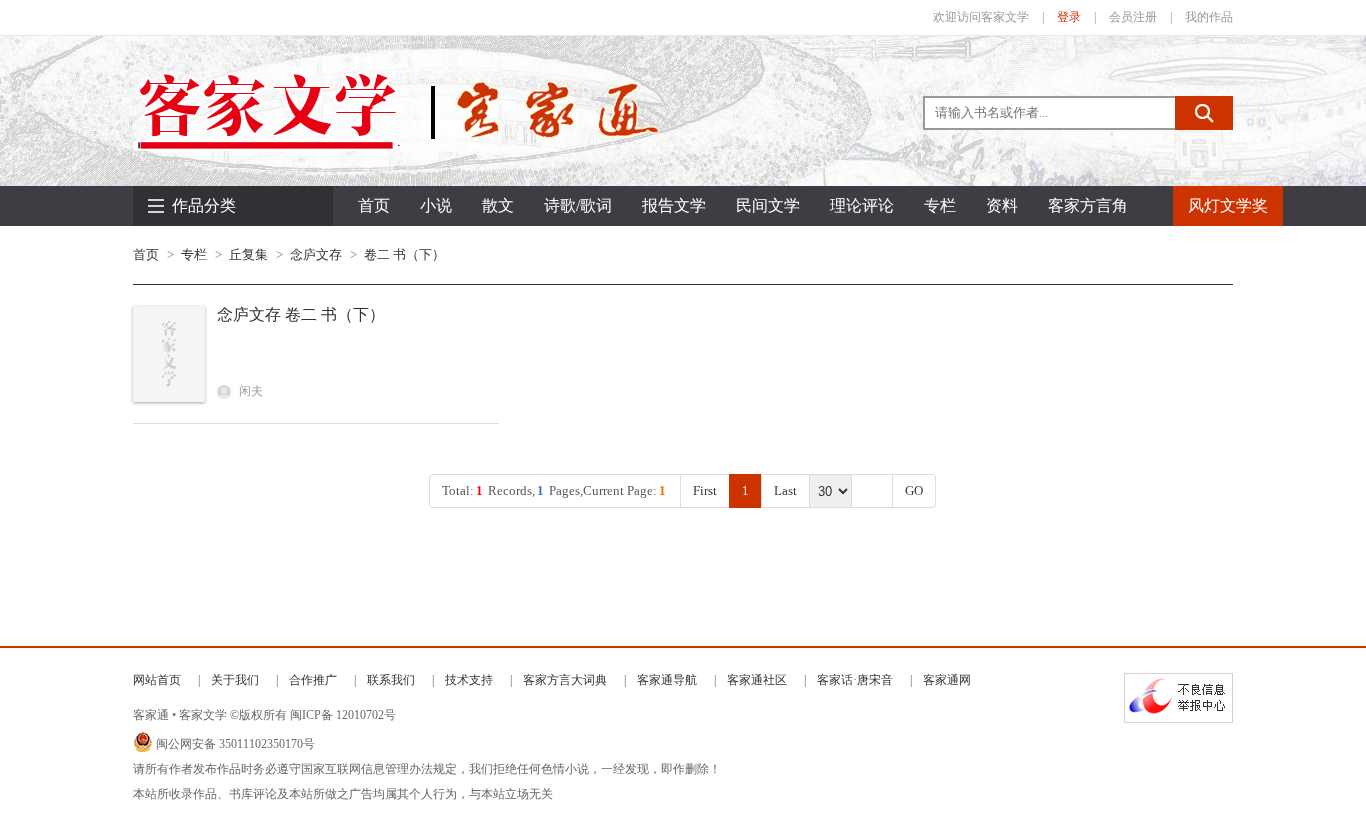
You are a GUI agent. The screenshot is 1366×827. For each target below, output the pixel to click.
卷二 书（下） (404, 254)
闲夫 (249, 391)
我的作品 (1209, 17)
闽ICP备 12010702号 (343, 715)
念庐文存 (316, 254)
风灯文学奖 (1228, 205)
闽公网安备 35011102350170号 (235, 744)
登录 (1069, 17)
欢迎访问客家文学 (981, 17)
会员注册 (1133, 17)
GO (914, 490)
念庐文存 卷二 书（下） (301, 314)
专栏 (194, 254)
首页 (374, 205)
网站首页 (157, 680)
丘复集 (248, 254)
